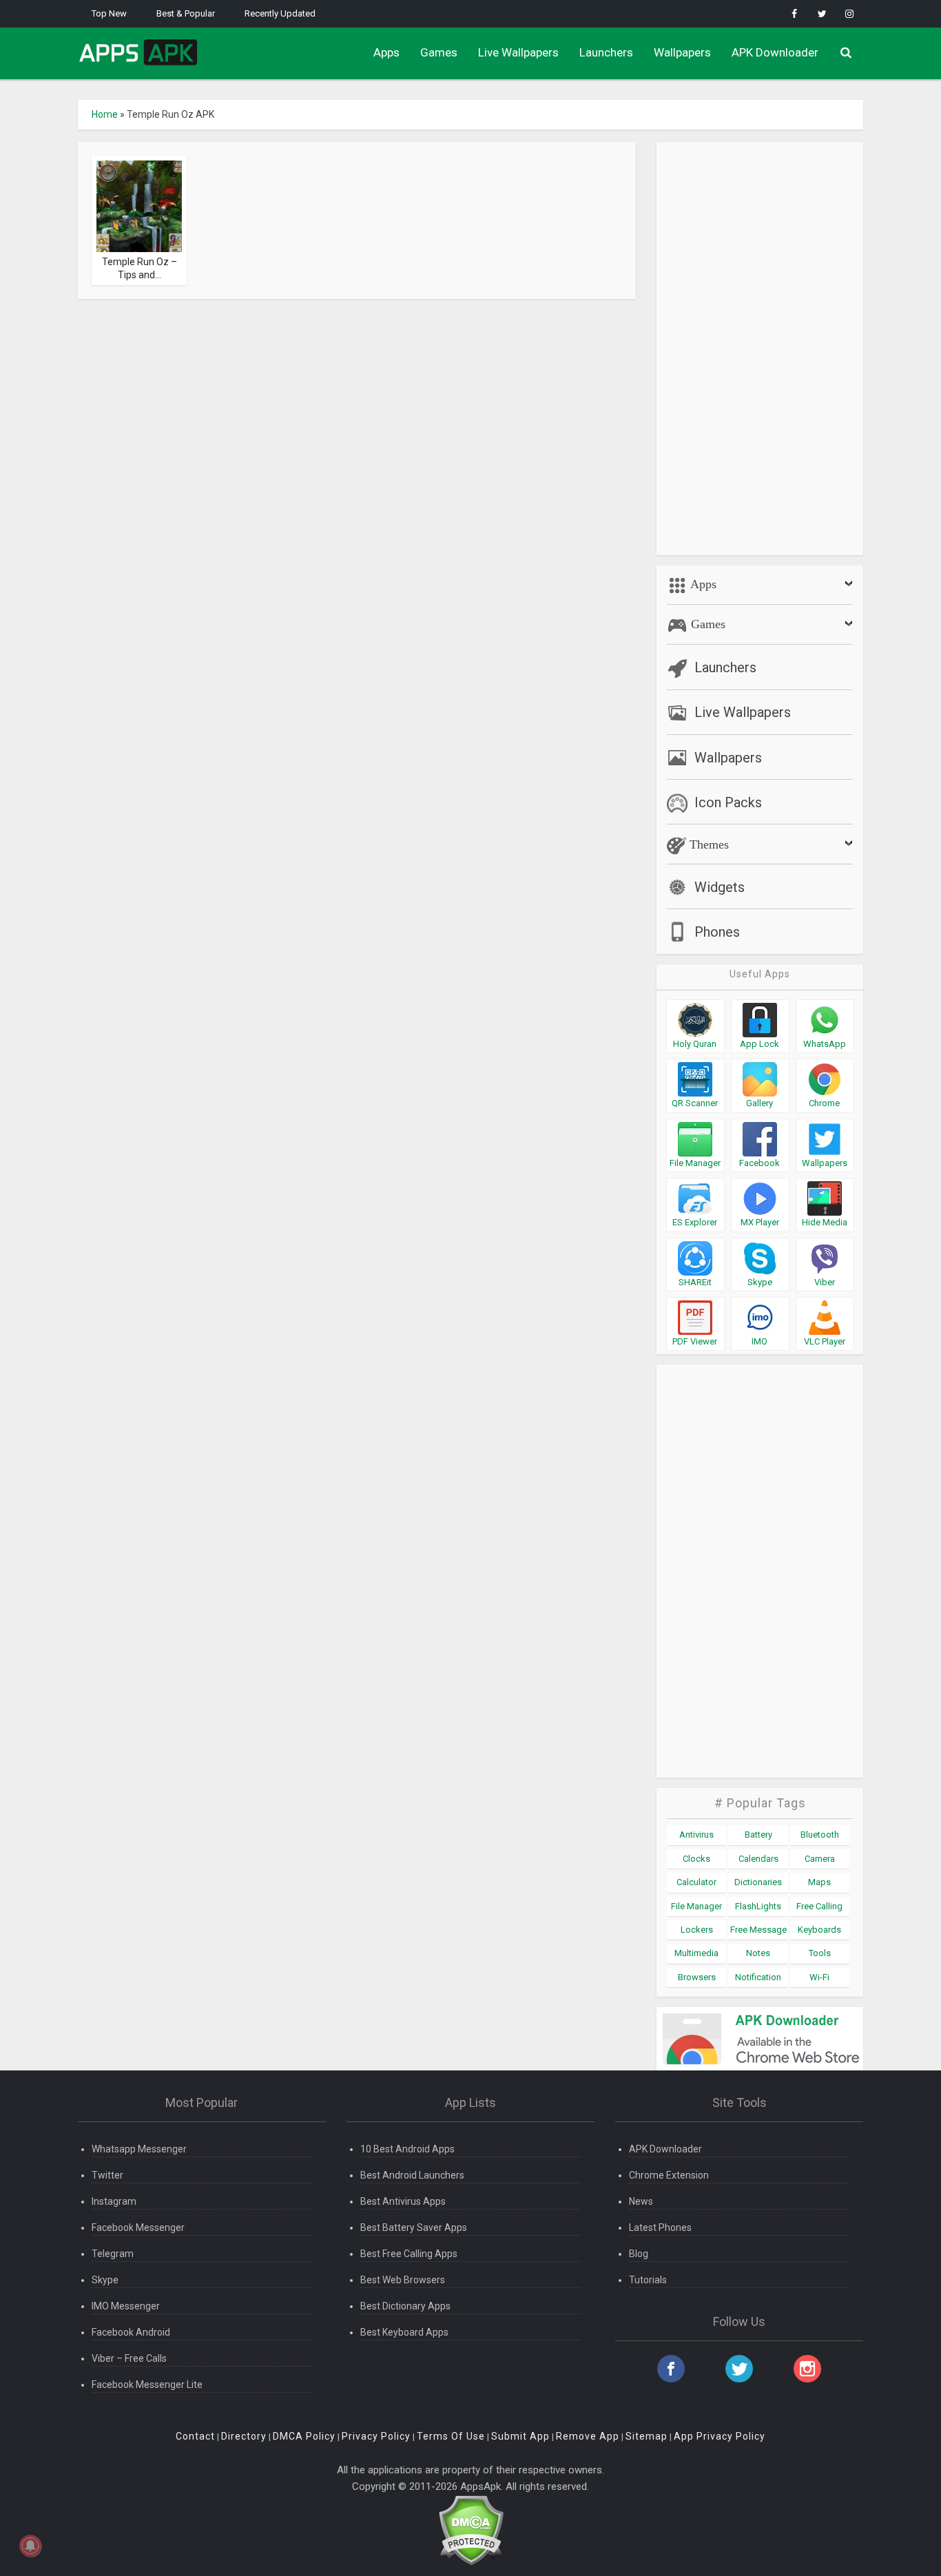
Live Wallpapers (518, 52)
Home (105, 114)
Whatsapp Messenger (139, 2149)
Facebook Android (131, 2332)
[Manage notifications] (30, 2546)
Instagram (114, 2201)
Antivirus (696, 1835)
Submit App (520, 2436)
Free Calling (819, 1906)
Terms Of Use (451, 2436)
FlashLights (758, 1906)
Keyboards (819, 1930)
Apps (386, 52)
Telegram (113, 2254)
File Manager (696, 1906)
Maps (819, 1882)
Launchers (606, 52)
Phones (717, 932)
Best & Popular (186, 13)
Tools (820, 1953)
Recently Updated (280, 13)
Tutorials (648, 2280)
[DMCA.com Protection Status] (471, 2530)
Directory (244, 2436)
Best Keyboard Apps (404, 2332)
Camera (820, 1859)
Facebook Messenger (138, 2227)
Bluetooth (820, 1835)
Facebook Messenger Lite (147, 2385)
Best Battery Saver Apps (414, 2227)
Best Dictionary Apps (405, 2306)
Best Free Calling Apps (409, 2254)
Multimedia (696, 1953)
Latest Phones (660, 2227)
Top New (109, 13)
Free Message (758, 1930)
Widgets (720, 887)
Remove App (588, 2436)
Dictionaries (758, 1882)
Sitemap (647, 2436)
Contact (195, 2436)
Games (439, 52)
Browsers (697, 1977)
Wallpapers (682, 52)
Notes (758, 1953)
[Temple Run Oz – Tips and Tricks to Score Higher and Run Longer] (139, 236)
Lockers (697, 1930)
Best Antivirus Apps (403, 2201)
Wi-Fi (819, 1977)
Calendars (758, 1859)
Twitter (107, 2175)
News (641, 2201)
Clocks (696, 1859)
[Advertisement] (760, 349)
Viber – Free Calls (129, 2358)
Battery (758, 1835)
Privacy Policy (376, 2436)
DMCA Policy (304, 2436)
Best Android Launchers (412, 2175)
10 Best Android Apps (407, 2149)
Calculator (696, 1882)
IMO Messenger (126, 2306)
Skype (105, 2280)
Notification (758, 1977)
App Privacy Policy (720, 2436)
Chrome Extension (669, 2175)
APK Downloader (775, 52)
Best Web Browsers (403, 2280)
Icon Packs (728, 802)
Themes (707, 844)
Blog (639, 2254)
